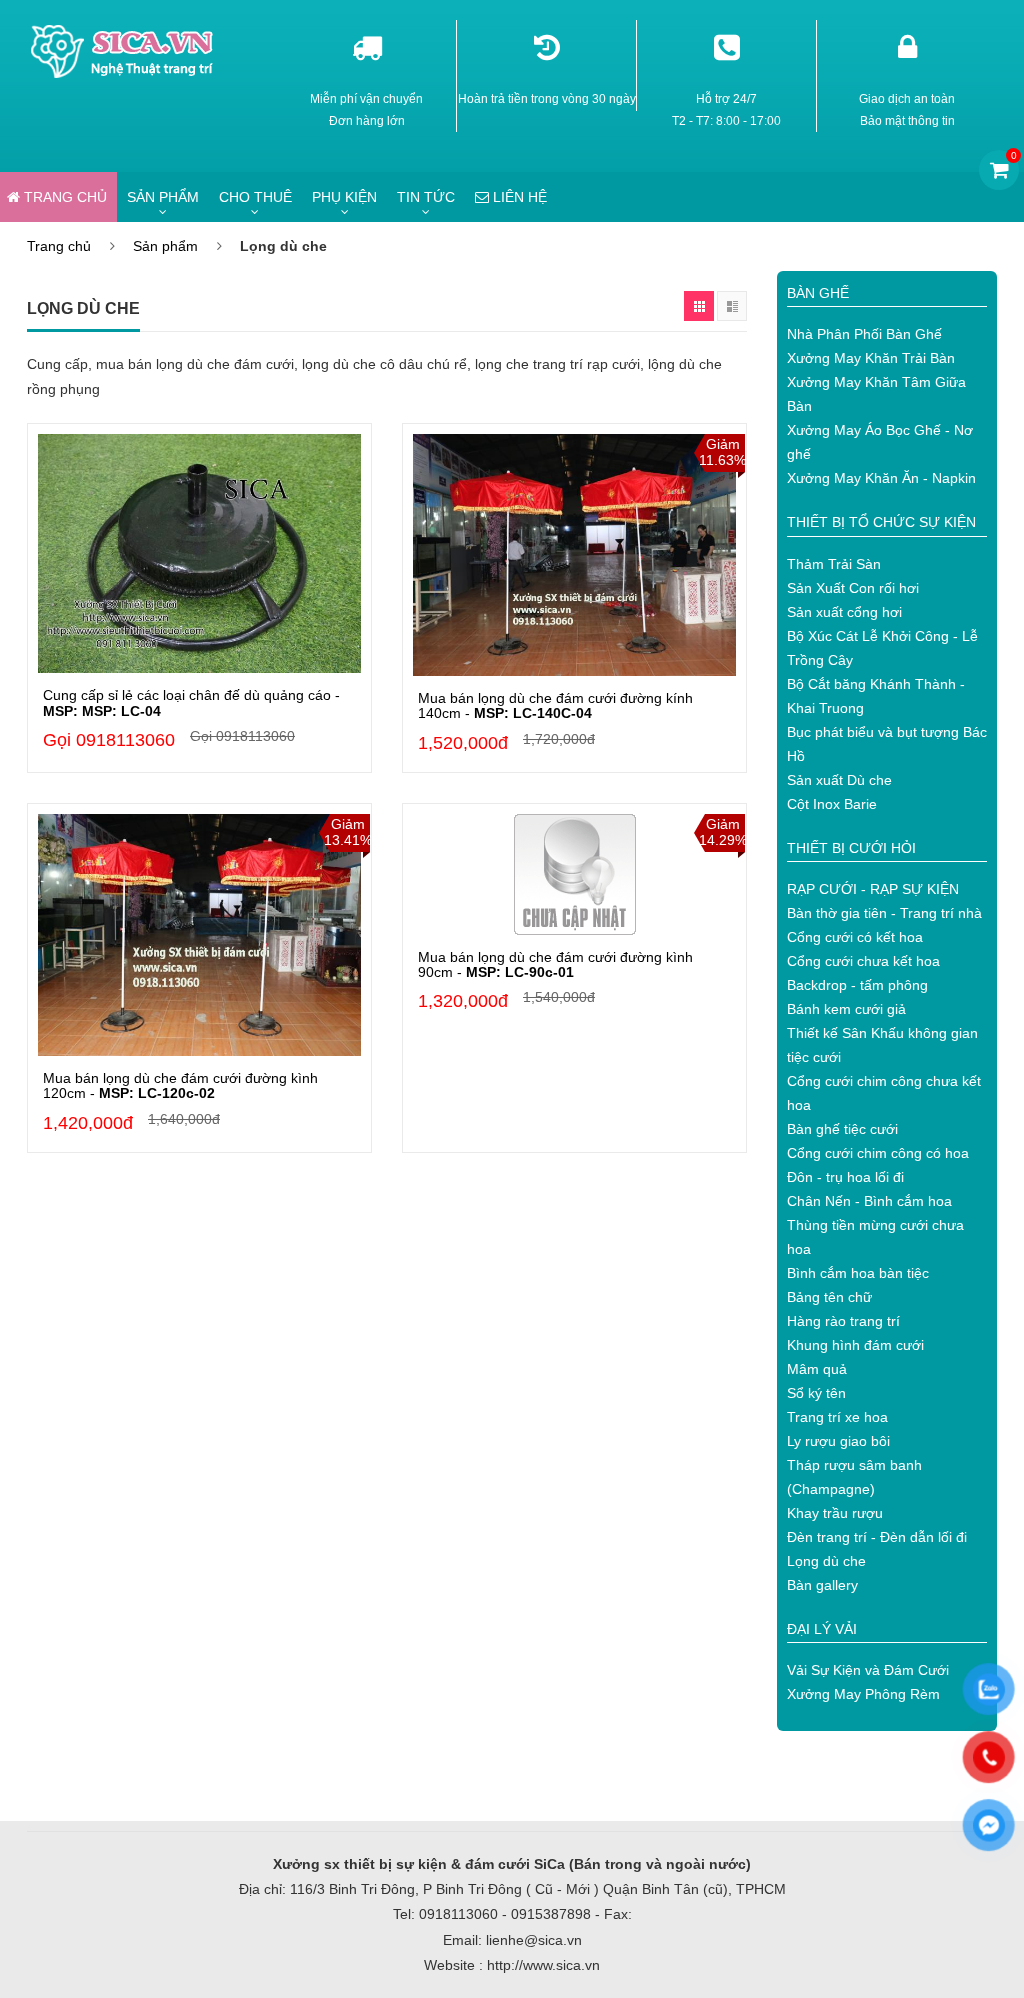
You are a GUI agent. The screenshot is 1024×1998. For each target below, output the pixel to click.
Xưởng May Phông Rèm (863, 1694)
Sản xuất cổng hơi (844, 612)
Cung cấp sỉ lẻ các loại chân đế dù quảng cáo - (191, 702)
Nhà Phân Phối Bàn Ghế (864, 334)
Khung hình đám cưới (855, 1345)
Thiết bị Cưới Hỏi (851, 848)
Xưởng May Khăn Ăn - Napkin (881, 478)
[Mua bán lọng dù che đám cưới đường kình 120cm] (199, 935)
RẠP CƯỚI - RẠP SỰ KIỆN (873, 889)
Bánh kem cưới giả (846, 1009)
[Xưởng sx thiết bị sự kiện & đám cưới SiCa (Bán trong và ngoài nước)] (125, 32)
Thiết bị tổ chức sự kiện (881, 522)
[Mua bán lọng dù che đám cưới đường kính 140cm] (574, 555)
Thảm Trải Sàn (834, 564)
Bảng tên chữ (829, 1297)
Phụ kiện (344, 197)
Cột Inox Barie (832, 804)
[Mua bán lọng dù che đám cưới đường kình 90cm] (574, 874)
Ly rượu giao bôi (838, 1441)
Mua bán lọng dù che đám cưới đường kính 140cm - (555, 705)
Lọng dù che (826, 1561)
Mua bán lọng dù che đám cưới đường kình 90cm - (555, 964)
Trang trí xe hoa (837, 1417)
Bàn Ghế (818, 293)
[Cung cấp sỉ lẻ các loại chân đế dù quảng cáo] (199, 554)
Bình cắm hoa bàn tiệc (858, 1273)
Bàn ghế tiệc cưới (842, 1129)
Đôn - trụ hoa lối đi (845, 1177)
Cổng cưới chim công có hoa (878, 1153)
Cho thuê (255, 197)
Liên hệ (518, 197)
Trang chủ (59, 246)
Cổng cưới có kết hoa (855, 937)
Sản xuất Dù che (839, 780)
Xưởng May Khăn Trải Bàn (871, 358)
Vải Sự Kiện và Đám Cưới (868, 1670)
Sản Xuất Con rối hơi (853, 588)
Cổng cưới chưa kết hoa (863, 961)
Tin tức (426, 197)
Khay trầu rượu (835, 1513)
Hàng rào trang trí (843, 1321)
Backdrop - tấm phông (857, 985)
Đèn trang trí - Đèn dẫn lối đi (877, 1537)
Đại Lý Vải (822, 1629)
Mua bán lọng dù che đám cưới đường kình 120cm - (180, 1085)
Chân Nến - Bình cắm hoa (869, 1201)
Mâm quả (817, 1369)
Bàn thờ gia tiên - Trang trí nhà (884, 913)
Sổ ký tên (816, 1393)
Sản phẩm (163, 197)
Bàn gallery (822, 1585)
